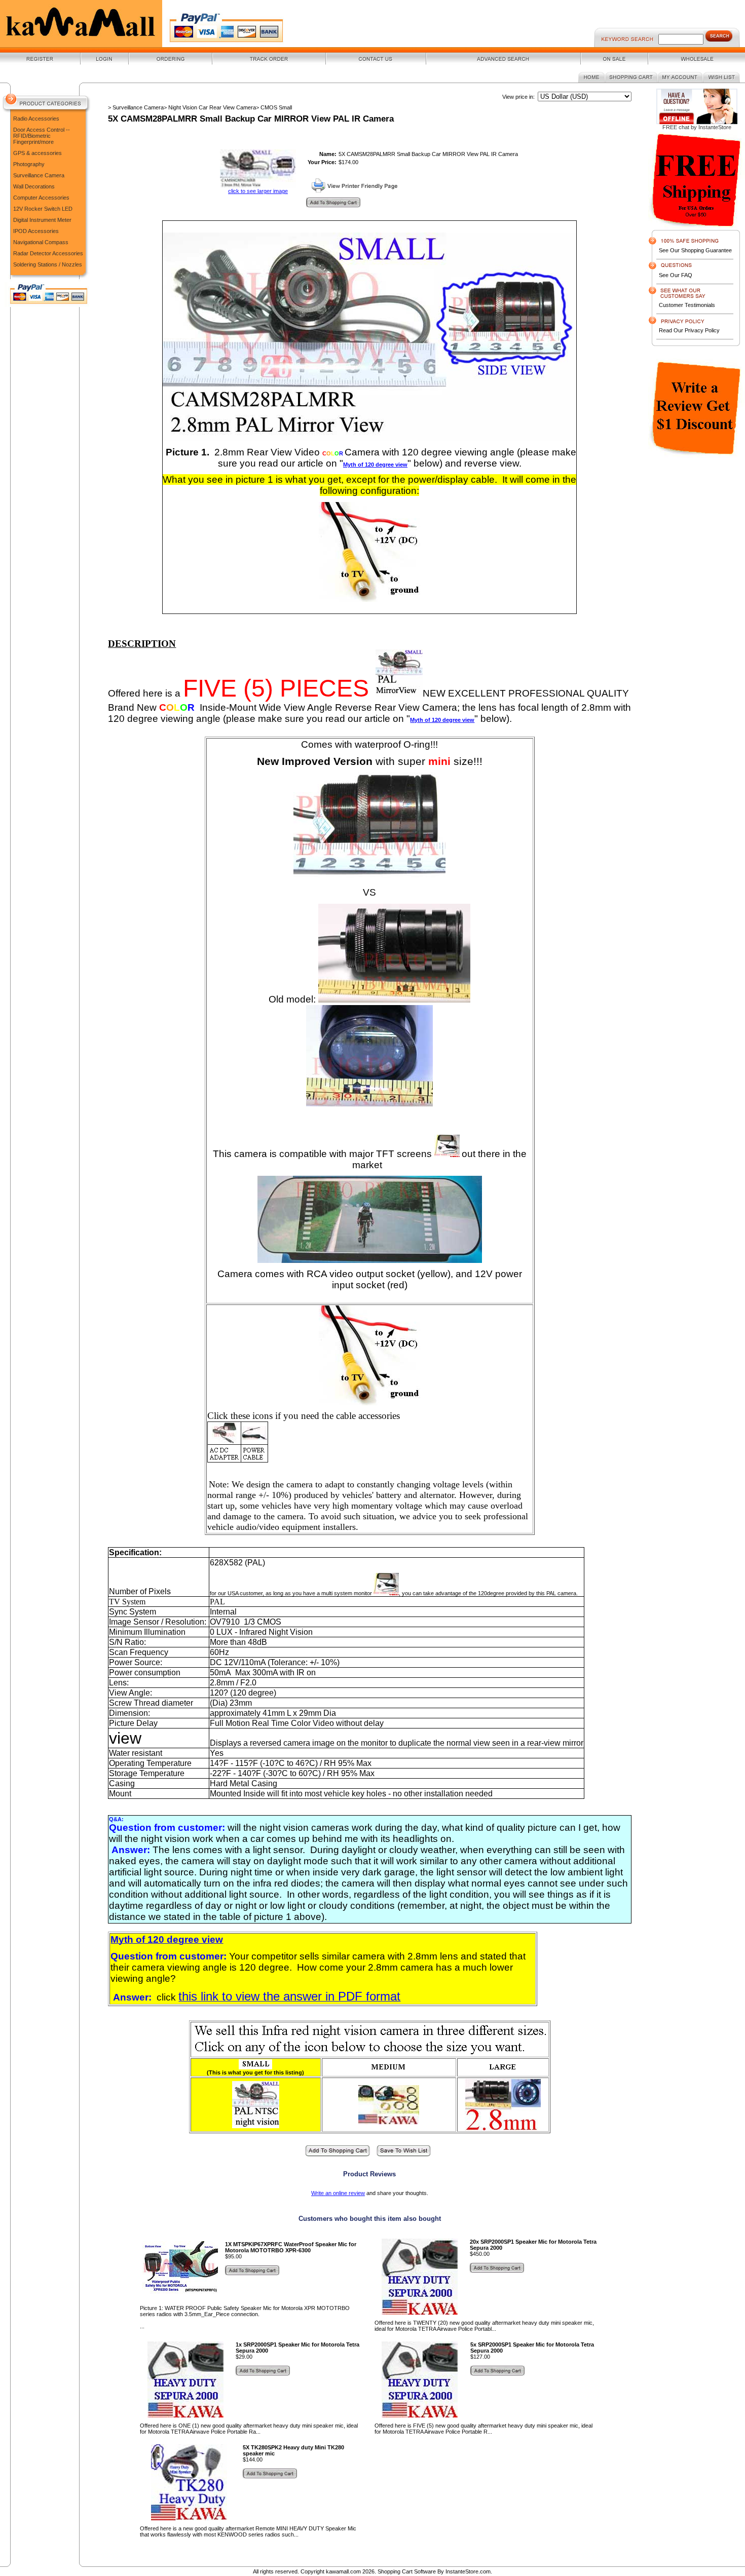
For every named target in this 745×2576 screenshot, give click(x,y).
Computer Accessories (41, 198)
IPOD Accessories (36, 231)
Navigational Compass (41, 242)
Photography (29, 164)
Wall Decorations (34, 186)
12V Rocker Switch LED (43, 209)
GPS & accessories (38, 153)
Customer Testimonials (687, 305)
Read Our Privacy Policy (689, 330)
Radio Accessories (36, 119)
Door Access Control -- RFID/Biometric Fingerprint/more (42, 136)
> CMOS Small (274, 107)
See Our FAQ (676, 275)
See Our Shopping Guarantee (695, 250)
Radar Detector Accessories (48, 253)
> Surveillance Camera (136, 107)
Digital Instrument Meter (42, 220)
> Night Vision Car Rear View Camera (210, 107)
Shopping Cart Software (407, 2571)
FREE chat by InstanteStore (697, 127)
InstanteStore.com (468, 2571)
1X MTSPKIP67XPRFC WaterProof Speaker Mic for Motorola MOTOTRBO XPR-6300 (291, 2247)
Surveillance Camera (39, 175)
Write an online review (338, 2193)
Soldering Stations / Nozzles (48, 264)
